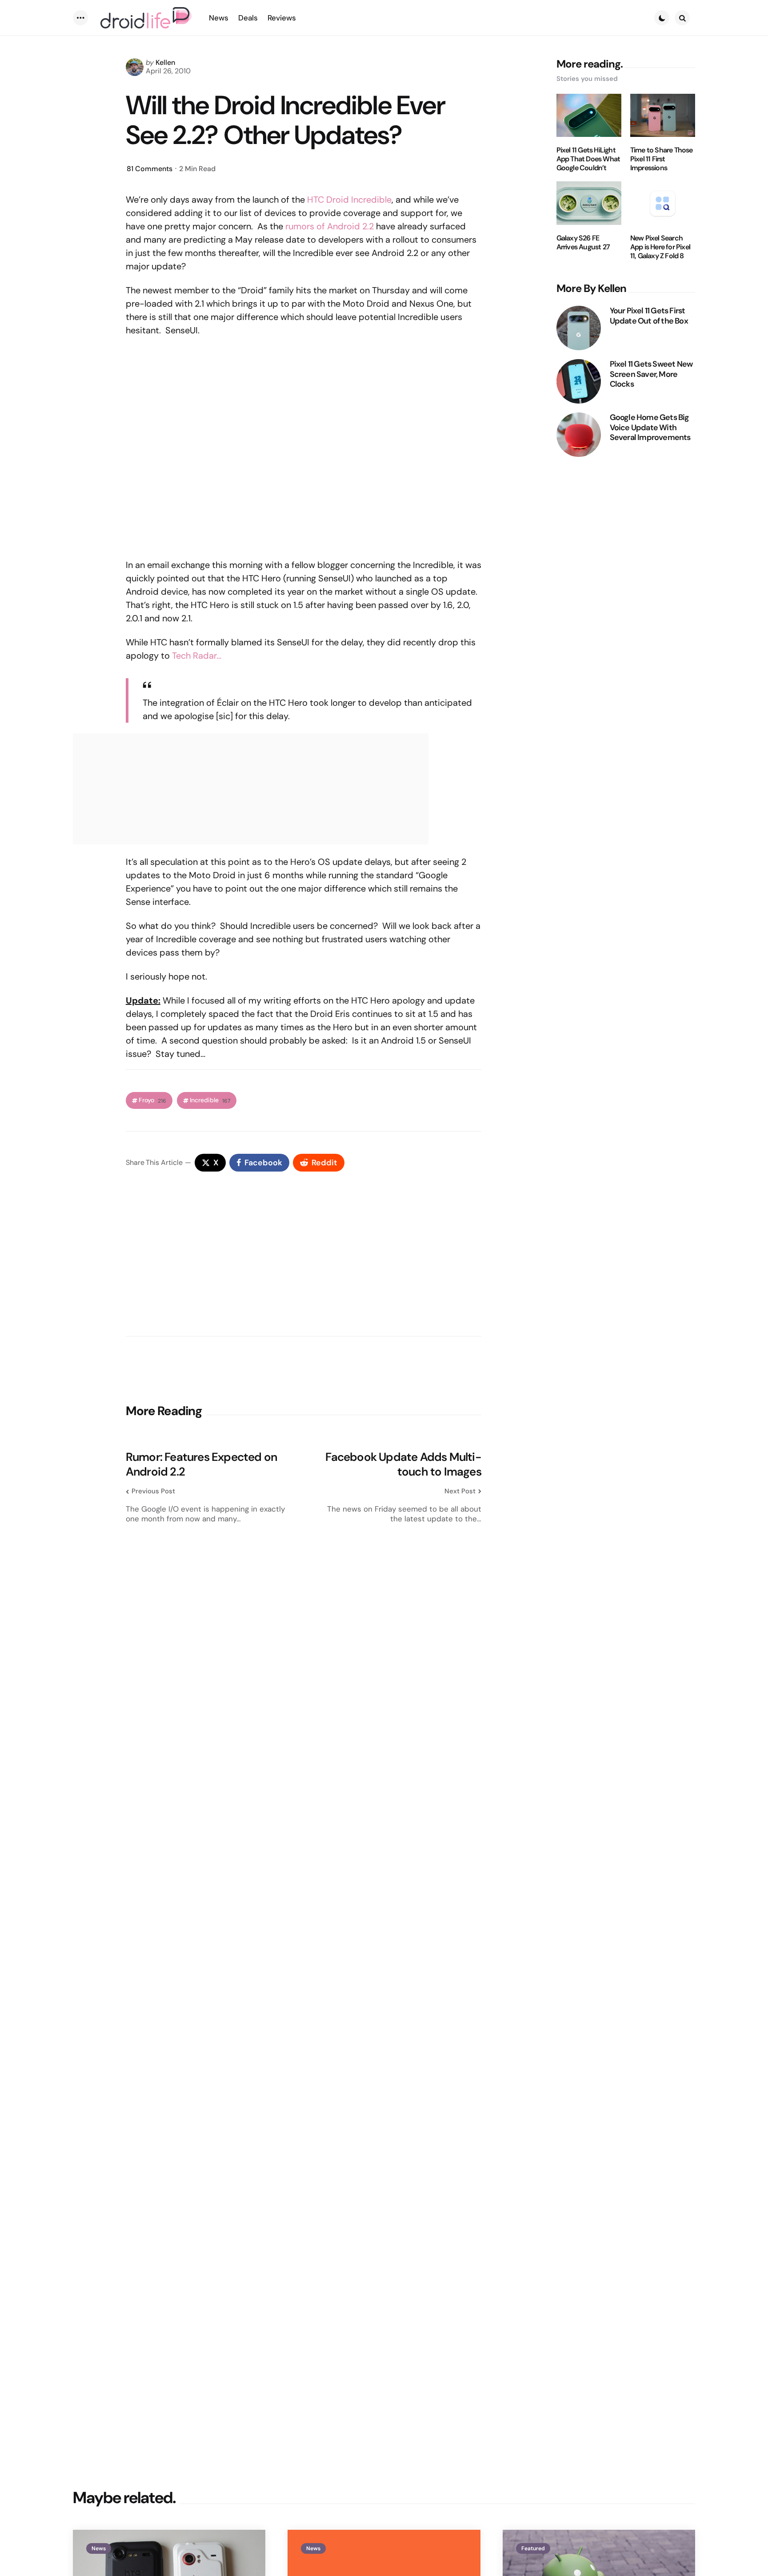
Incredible (210, 1100)
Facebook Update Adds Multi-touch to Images (403, 1464)
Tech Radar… (197, 656)
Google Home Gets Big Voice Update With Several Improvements (650, 428)
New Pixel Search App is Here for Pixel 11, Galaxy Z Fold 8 (660, 247)
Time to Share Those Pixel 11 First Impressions (662, 159)
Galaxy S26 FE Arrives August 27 (583, 243)
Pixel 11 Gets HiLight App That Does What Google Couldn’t (588, 159)
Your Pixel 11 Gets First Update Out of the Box (649, 316)
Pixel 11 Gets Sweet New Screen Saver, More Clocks (651, 374)
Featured (533, 2548)
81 (150, 169)
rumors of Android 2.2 (330, 226)
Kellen (165, 62)
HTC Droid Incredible (349, 200)
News (99, 2548)
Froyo (152, 1100)
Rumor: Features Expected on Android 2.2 (201, 1464)
